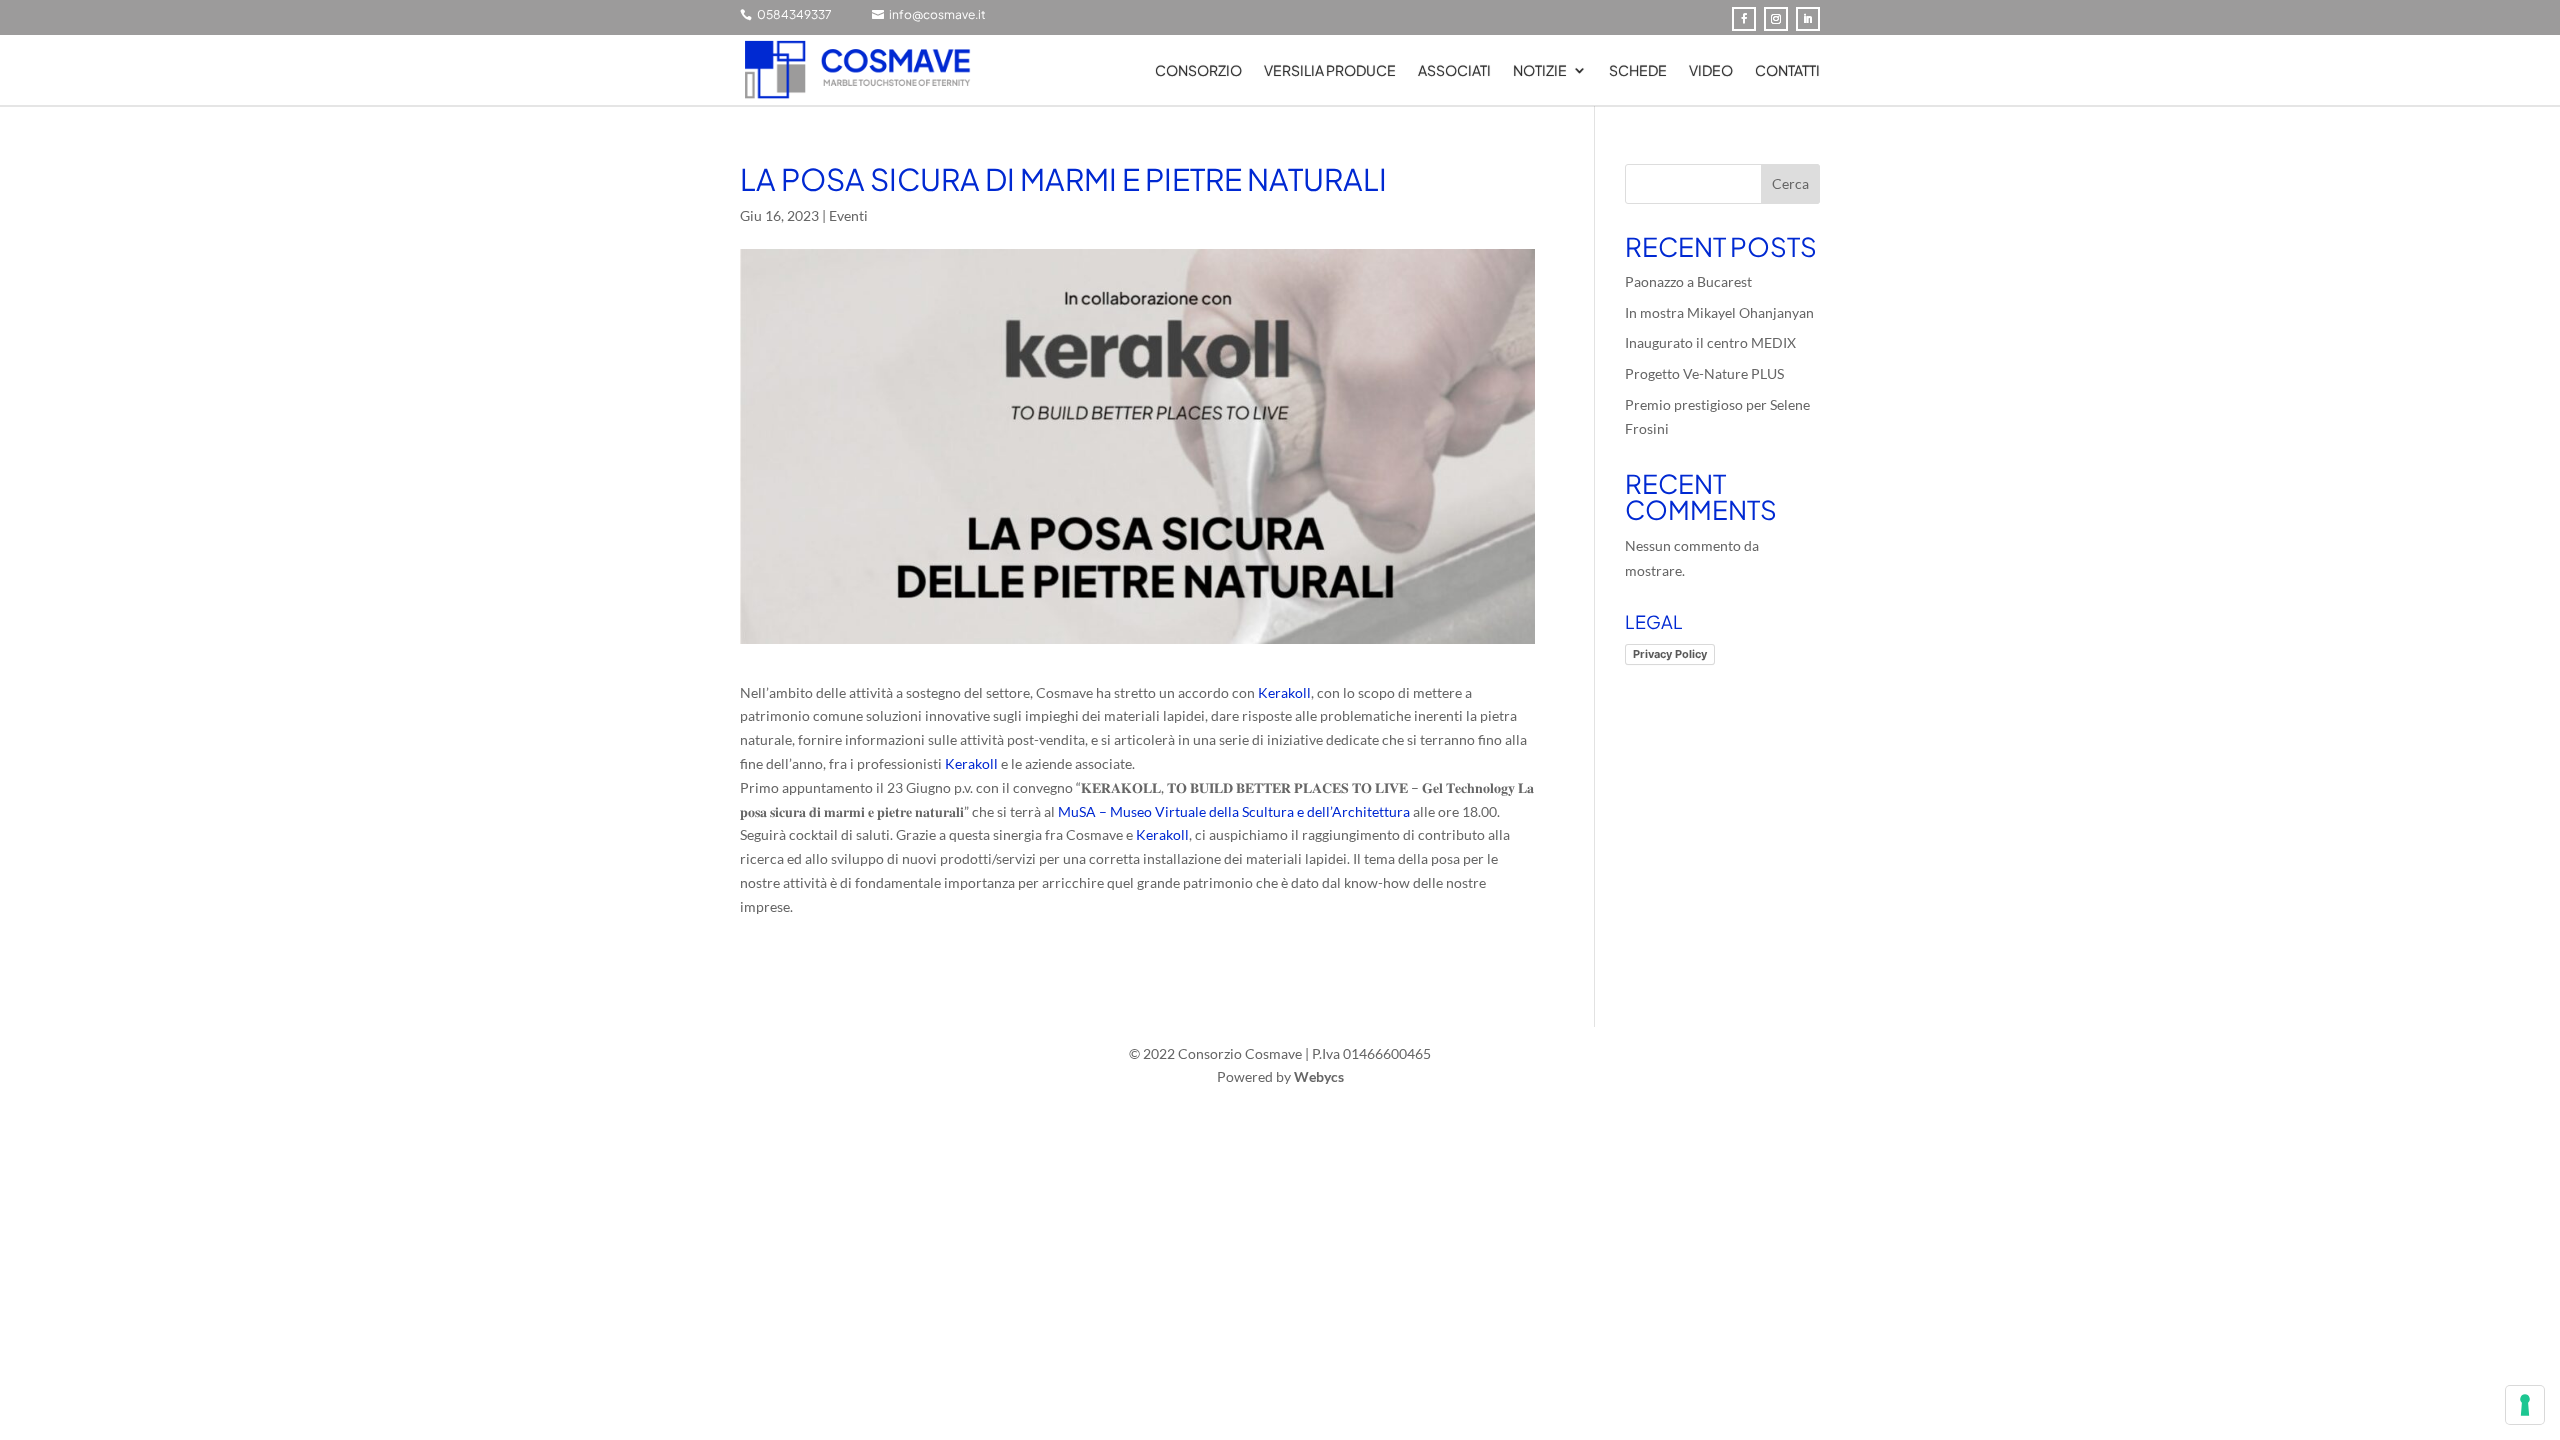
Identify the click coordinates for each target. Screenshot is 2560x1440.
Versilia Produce (1330, 71)
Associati (1454, 71)
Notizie (1540, 71)
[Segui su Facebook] (1744, 19)
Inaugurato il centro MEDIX (1710, 342)
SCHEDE (1638, 71)
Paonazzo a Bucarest (1688, 281)
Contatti (1787, 71)
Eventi (848, 215)
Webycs (1319, 1076)
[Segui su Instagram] (1776, 19)
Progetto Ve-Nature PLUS (1704, 373)
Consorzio (1198, 71)
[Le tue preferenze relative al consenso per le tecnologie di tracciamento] (2525, 1405)
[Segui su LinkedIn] (1808, 19)
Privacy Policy (1670, 654)
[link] (1284, 692)
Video (1711, 71)
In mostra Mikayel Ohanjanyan (1719, 312)
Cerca (1790, 183)
